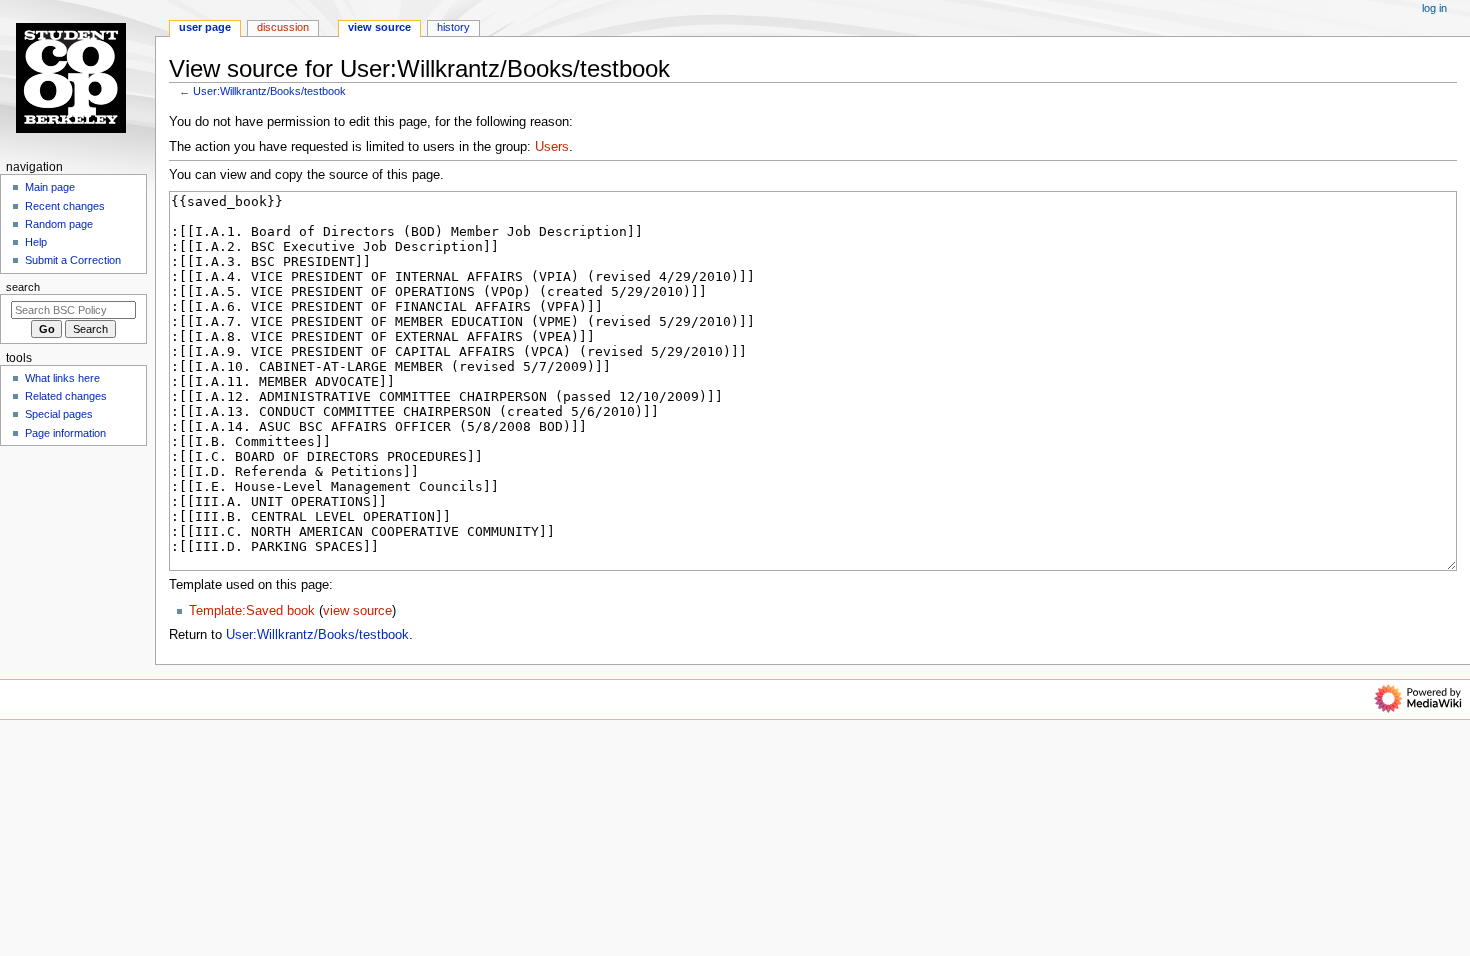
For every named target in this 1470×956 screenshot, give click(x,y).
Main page (50, 187)
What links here (62, 378)
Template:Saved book (252, 611)
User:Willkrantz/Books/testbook (269, 91)
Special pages (59, 414)
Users (552, 147)
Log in (1434, 8)
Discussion (283, 27)
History (453, 27)
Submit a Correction (73, 260)
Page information (65, 433)
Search (23, 287)
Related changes (66, 396)
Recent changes (65, 206)
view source (357, 611)
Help (36, 242)
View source (379, 27)
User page (205, 27)
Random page (59, 224)
